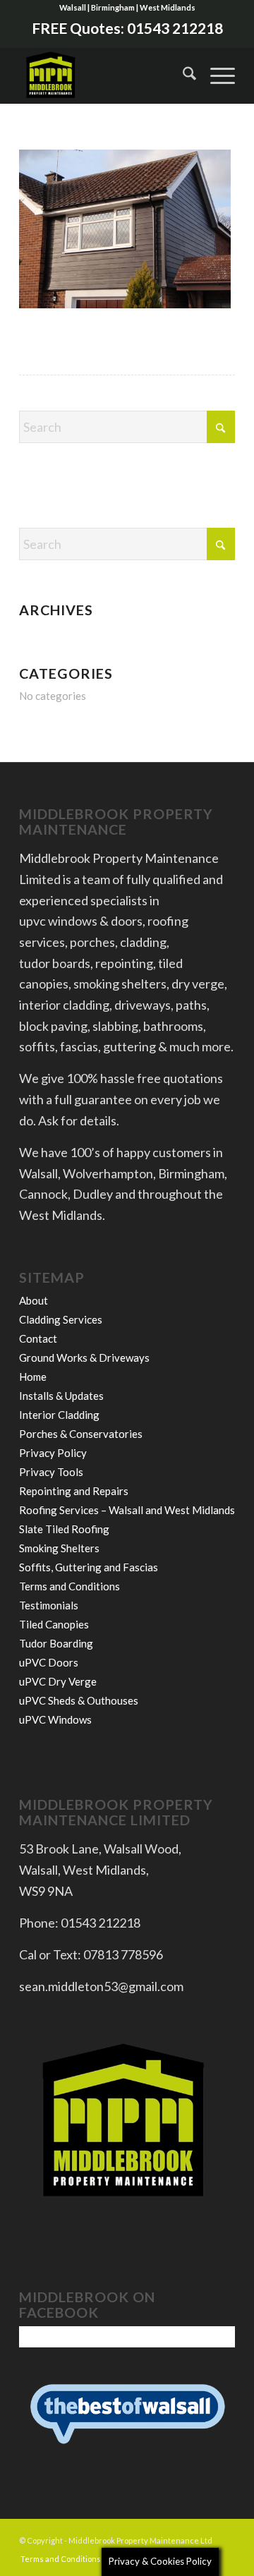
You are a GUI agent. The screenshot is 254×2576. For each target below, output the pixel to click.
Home (33, 1377)
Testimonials (49, 1605)
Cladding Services (61, 1319)
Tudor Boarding (56, 1643)
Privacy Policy (53, 1453)
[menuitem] (182, 75)
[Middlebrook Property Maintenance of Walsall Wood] (105, 75)
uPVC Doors (49, 1662)
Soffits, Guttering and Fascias (89, 1567)
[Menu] (216, 75)
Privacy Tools (51, 1472)
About (34, 1300)
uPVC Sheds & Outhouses (79, 1700)
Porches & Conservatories (81, 1434)
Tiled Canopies (54, 1624)
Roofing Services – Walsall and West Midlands (127, 1510)
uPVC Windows (55, 1719)
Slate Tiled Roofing (64, 1529)
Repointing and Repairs (74, 1491)
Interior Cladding (59, 1415)
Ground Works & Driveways (84, 1357)
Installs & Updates (61, 1396)
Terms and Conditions (69, 1586)
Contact (38, 1338)
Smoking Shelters (59, 1548)
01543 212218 (175, 28)
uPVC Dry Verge (58, 1681)
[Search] (182, 75)
